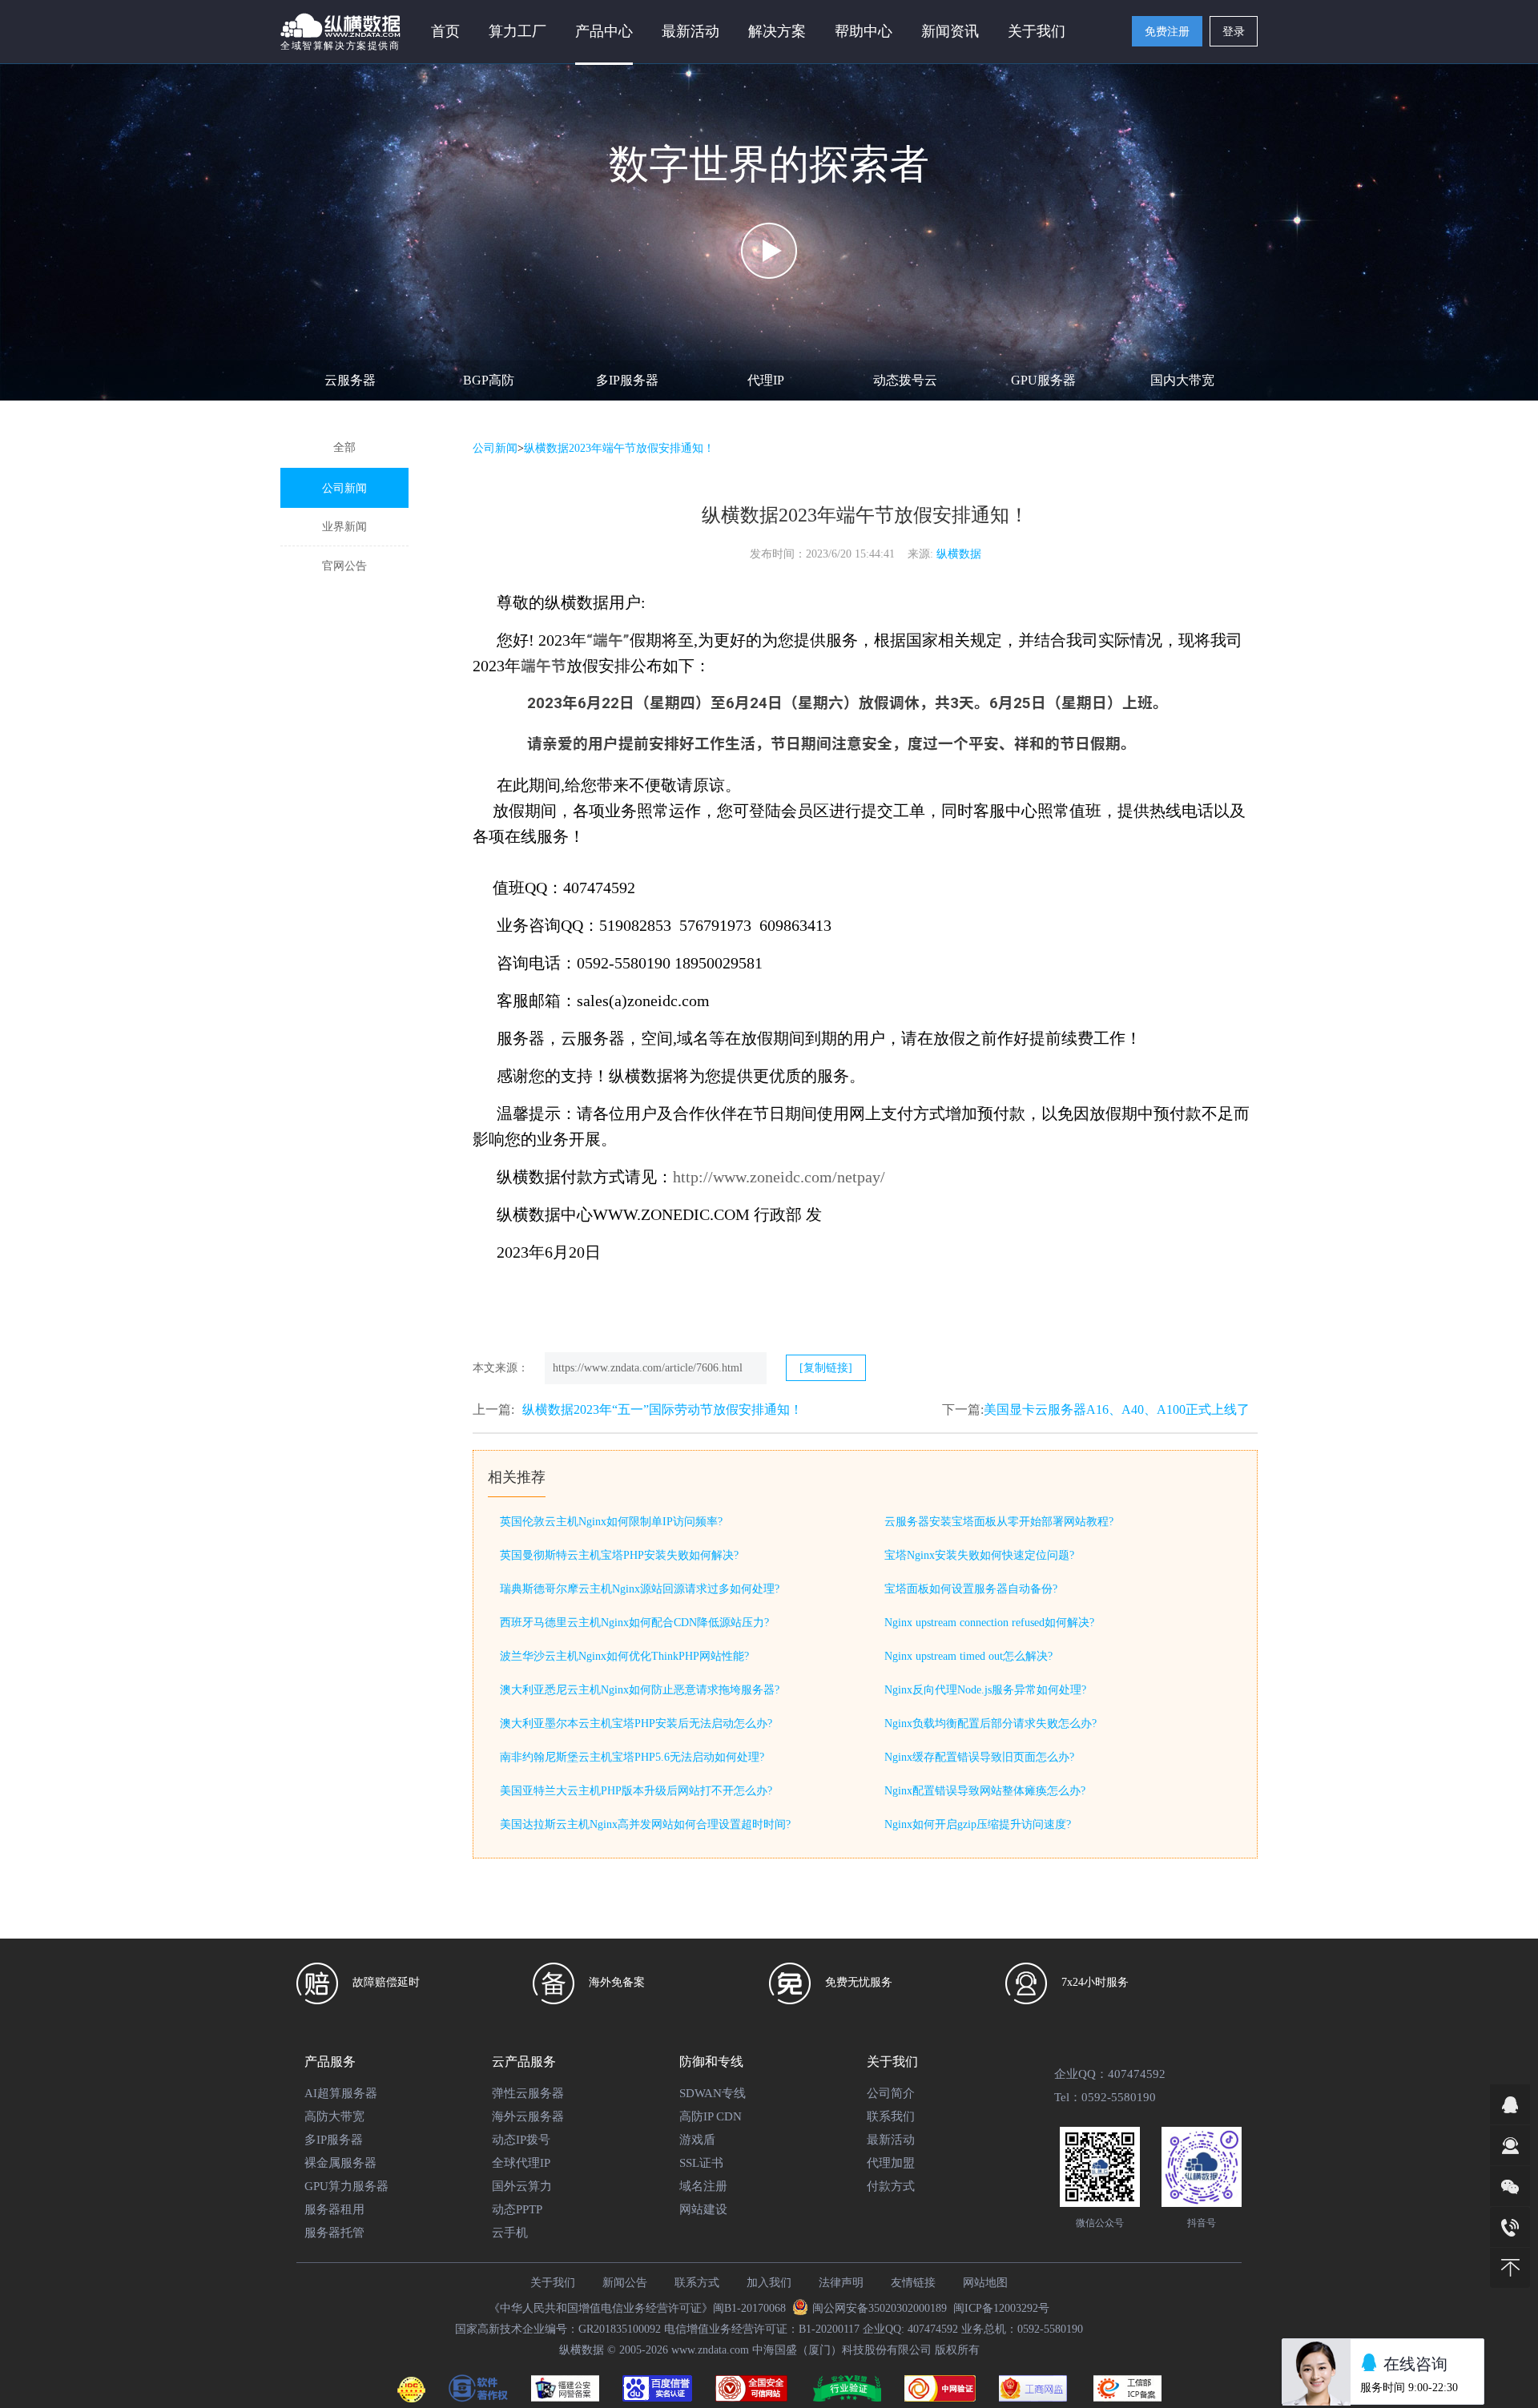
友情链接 (913, 2283)
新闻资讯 (950, 31)
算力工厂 (517, 31)
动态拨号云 (905, 380)
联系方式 (697, 2283)
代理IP (766, 380)
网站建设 (703, 2209)
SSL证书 (701, 2163)
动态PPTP (517, 2209)
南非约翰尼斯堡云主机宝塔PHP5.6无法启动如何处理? (632, 1757)
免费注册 (1167, 32)
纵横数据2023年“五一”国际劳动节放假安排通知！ (662, 1409)
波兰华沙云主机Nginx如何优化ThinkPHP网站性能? (624, 1656)
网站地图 (985, 2283)
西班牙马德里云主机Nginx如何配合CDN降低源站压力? (634, 1623)
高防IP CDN (711, 2116)
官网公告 (344, 566)
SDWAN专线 (713, 2093)
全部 (344, 447)
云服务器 (350, 380)
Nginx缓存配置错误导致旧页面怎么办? (979, 1757)
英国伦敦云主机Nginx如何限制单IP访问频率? (611, 1522)
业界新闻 (344, 527)
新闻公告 (625, 2283)
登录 (1234, 32)
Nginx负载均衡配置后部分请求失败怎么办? (990, 1723)
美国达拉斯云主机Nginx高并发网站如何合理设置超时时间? (645, 1824)
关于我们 (553, 2283)
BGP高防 (489, 380)
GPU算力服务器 (346, 2186)
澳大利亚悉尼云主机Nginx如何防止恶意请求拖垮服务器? (640, 1690)
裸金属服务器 (340, 2163)
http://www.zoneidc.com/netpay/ (779, 1177)
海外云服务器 (528, 2116)
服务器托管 (334, 2233)
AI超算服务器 (341, 2093)
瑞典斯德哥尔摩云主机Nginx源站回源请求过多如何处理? (640, 1589)
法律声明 (841, 2283)
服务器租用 (334, 2209)
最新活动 (690, 31)
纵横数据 (959, 554)
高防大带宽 (334, 2116)
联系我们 (891, 2116)
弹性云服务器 (528, 2093)
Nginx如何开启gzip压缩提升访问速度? (978, 1824)
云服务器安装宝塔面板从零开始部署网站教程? (999, 1522)
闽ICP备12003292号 (1001, 2308)
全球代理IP (521, 2163)
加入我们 (769, 2283)
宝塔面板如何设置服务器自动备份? (971, 1589)
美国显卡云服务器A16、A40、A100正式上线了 (1117, 1409)
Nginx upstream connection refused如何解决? (989, 1623)
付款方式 (891, 2186)
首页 (445, 31)
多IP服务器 (627, 380)
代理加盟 (891, 2163)
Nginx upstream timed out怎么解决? (968, 1656)
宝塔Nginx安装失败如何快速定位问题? (979, 1555)
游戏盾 (697, 2140)
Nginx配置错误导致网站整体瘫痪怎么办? (985, 1791)
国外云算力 (522, 2186)
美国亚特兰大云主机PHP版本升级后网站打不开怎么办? (636, 1791)
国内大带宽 (1182, 380)
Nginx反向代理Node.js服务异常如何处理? (985, 1690)
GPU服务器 (1043, 380)
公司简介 (891, 2093)
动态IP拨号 (521, 2140)
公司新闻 (344, 488)
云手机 (510, 2233)
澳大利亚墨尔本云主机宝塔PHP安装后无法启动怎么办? (636, 1723)
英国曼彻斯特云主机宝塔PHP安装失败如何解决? (619, 1555)
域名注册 (703, 2186)
